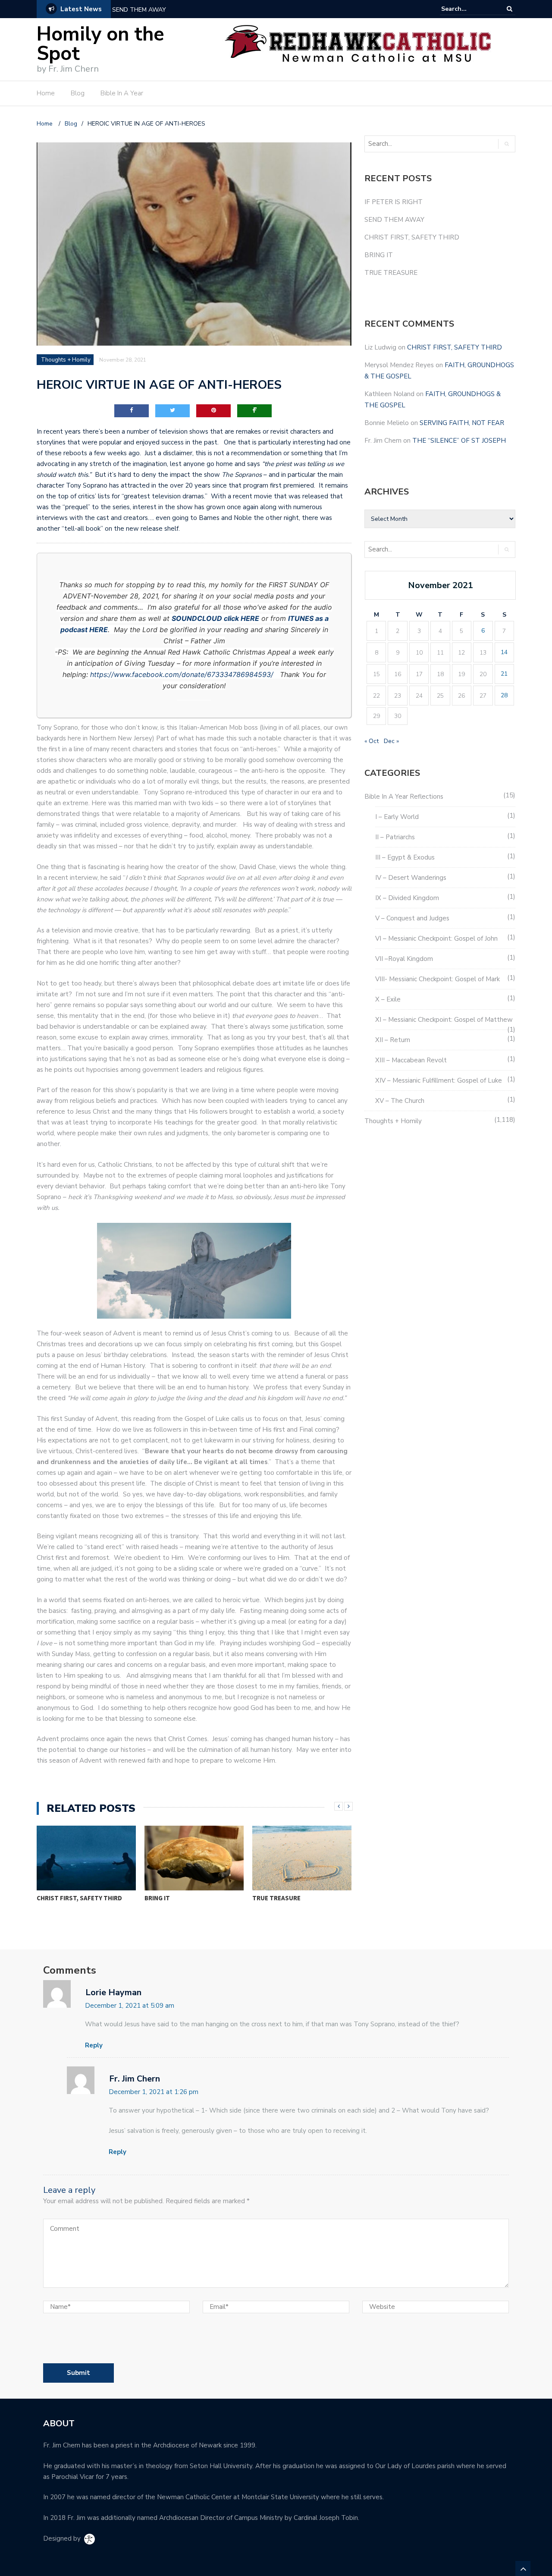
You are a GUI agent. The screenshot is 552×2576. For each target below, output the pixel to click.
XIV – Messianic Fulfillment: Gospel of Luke (439, 1080)
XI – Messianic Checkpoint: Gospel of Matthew (444, 1020)
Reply (94, 2045)
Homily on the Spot (100, 44)
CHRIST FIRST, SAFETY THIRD (79, 1898)
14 (504, 652)
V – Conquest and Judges (412, 918)
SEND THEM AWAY (139, 10)
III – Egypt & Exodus (405, 857)
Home (46, 93)
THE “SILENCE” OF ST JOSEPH (459, 441)
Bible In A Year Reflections (404, 797)
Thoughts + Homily (66, 360)
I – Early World (397, 817)
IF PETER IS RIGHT (394, 202)
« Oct (372, 741)
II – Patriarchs (395, 837)
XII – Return (393, 1040)
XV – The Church (400, 1101)
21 (504, 674)
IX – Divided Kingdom (407, 898)
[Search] (510, 9)
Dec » (391, 741)
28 (504, 695)
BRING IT (157, 1898)
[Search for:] (467, 9)
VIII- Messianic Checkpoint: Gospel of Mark (438, 979)
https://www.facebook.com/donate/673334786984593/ (182, 674)
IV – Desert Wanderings (411, 878)
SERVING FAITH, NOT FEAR (462, 423)
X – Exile (388, 999)
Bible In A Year (122, 93)
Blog (78, 93)
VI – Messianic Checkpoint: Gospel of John (436, 938)
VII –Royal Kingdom (404, 959)
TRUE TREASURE (276, 1898)
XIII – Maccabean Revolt (411, 1060)
